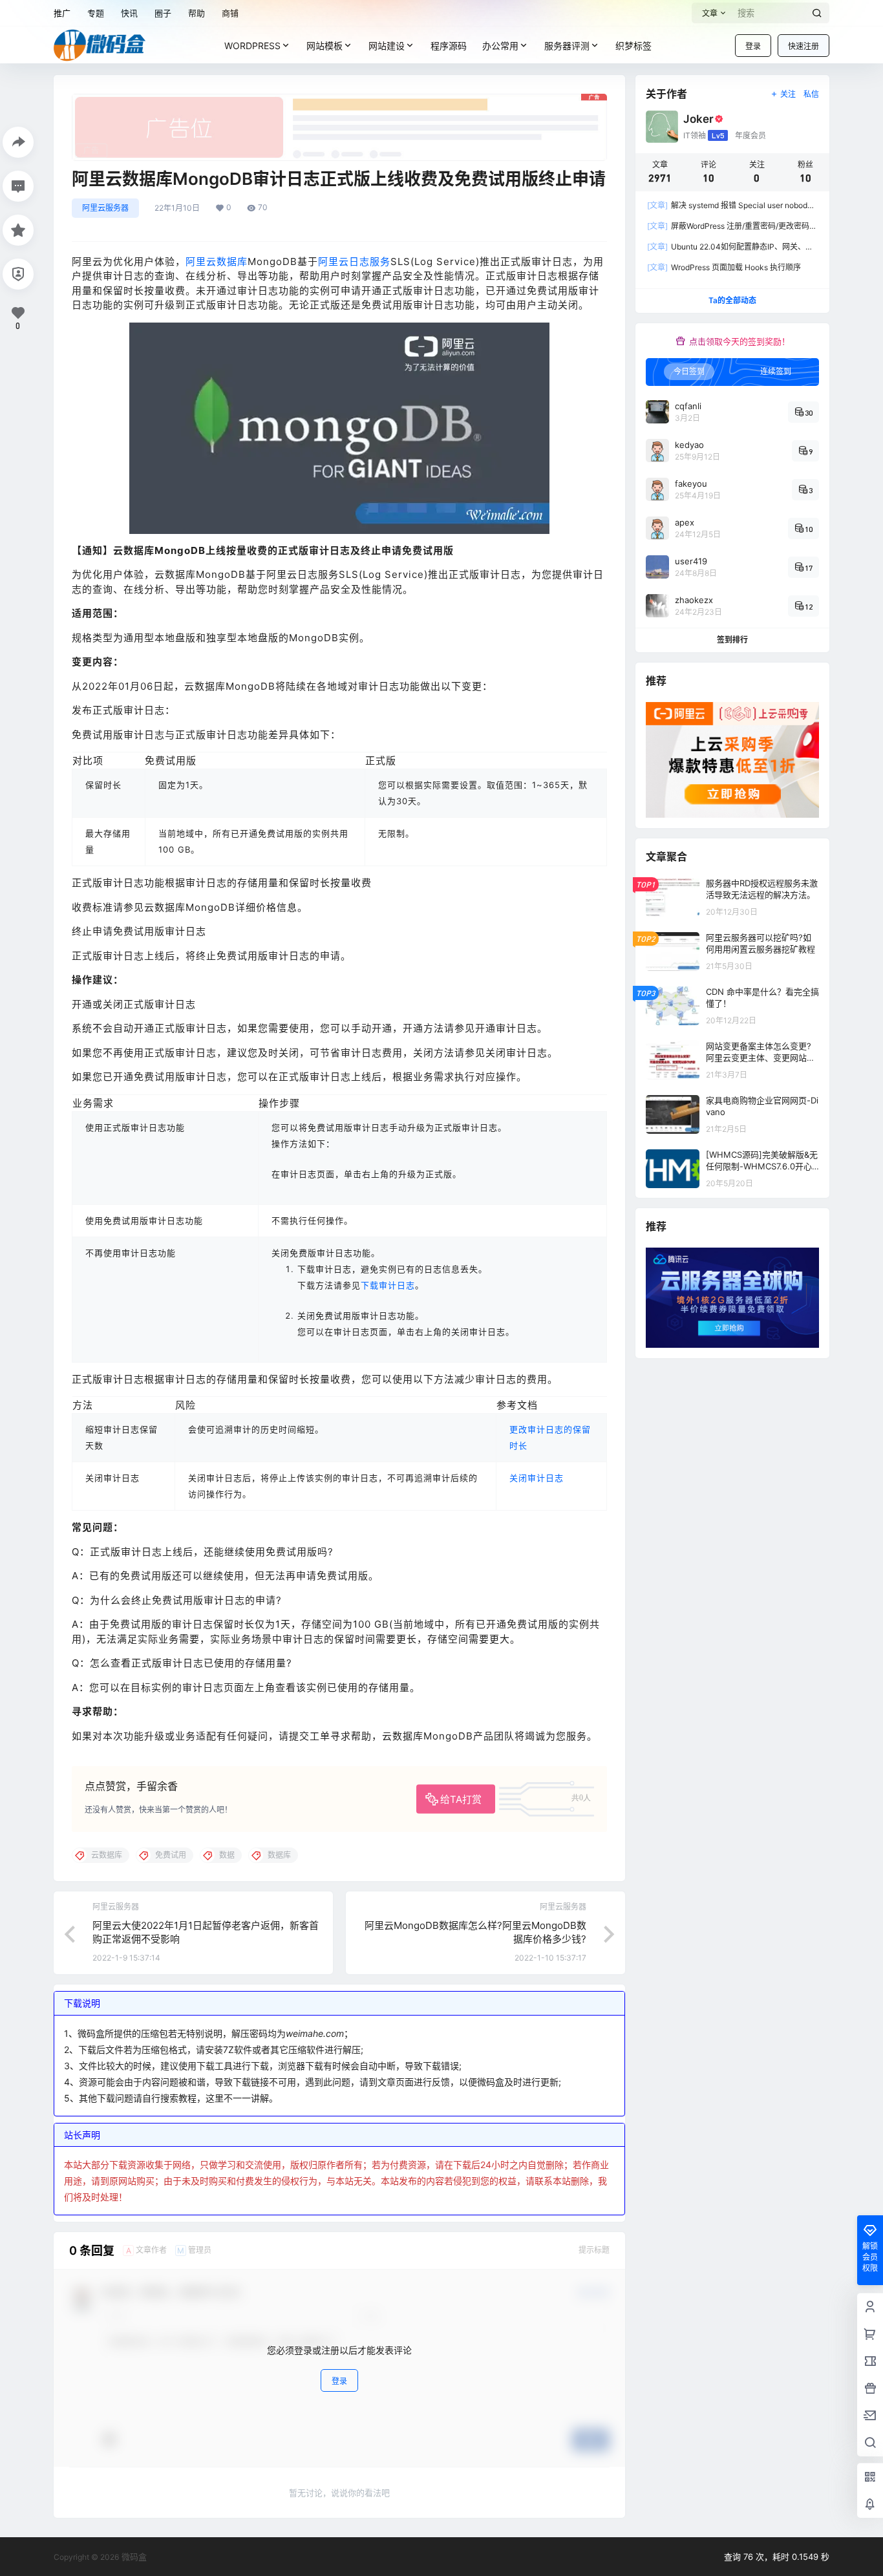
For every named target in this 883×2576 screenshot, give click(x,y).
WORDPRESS (252, 46)
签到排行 (732, 640)
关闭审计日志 (537, 1478)
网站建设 (387, 46)
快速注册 (803, 46)
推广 (62, 13)
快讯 (129, 13)
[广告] (339, 100)
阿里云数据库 (217, 261)
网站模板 (324, 46)
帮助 (197, 13)
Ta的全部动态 (732, 300)
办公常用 (500, 46)
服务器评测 (567, 46)
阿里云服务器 (105, 208)
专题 (96, 13)
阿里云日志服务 (354, 261)
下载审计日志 (388, 1285)
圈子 (163, 13)
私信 (811, 94)
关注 (788, 94)
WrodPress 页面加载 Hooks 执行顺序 (724, 267)
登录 (753, 46)
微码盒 (133, 2557)
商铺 (230, 13)
